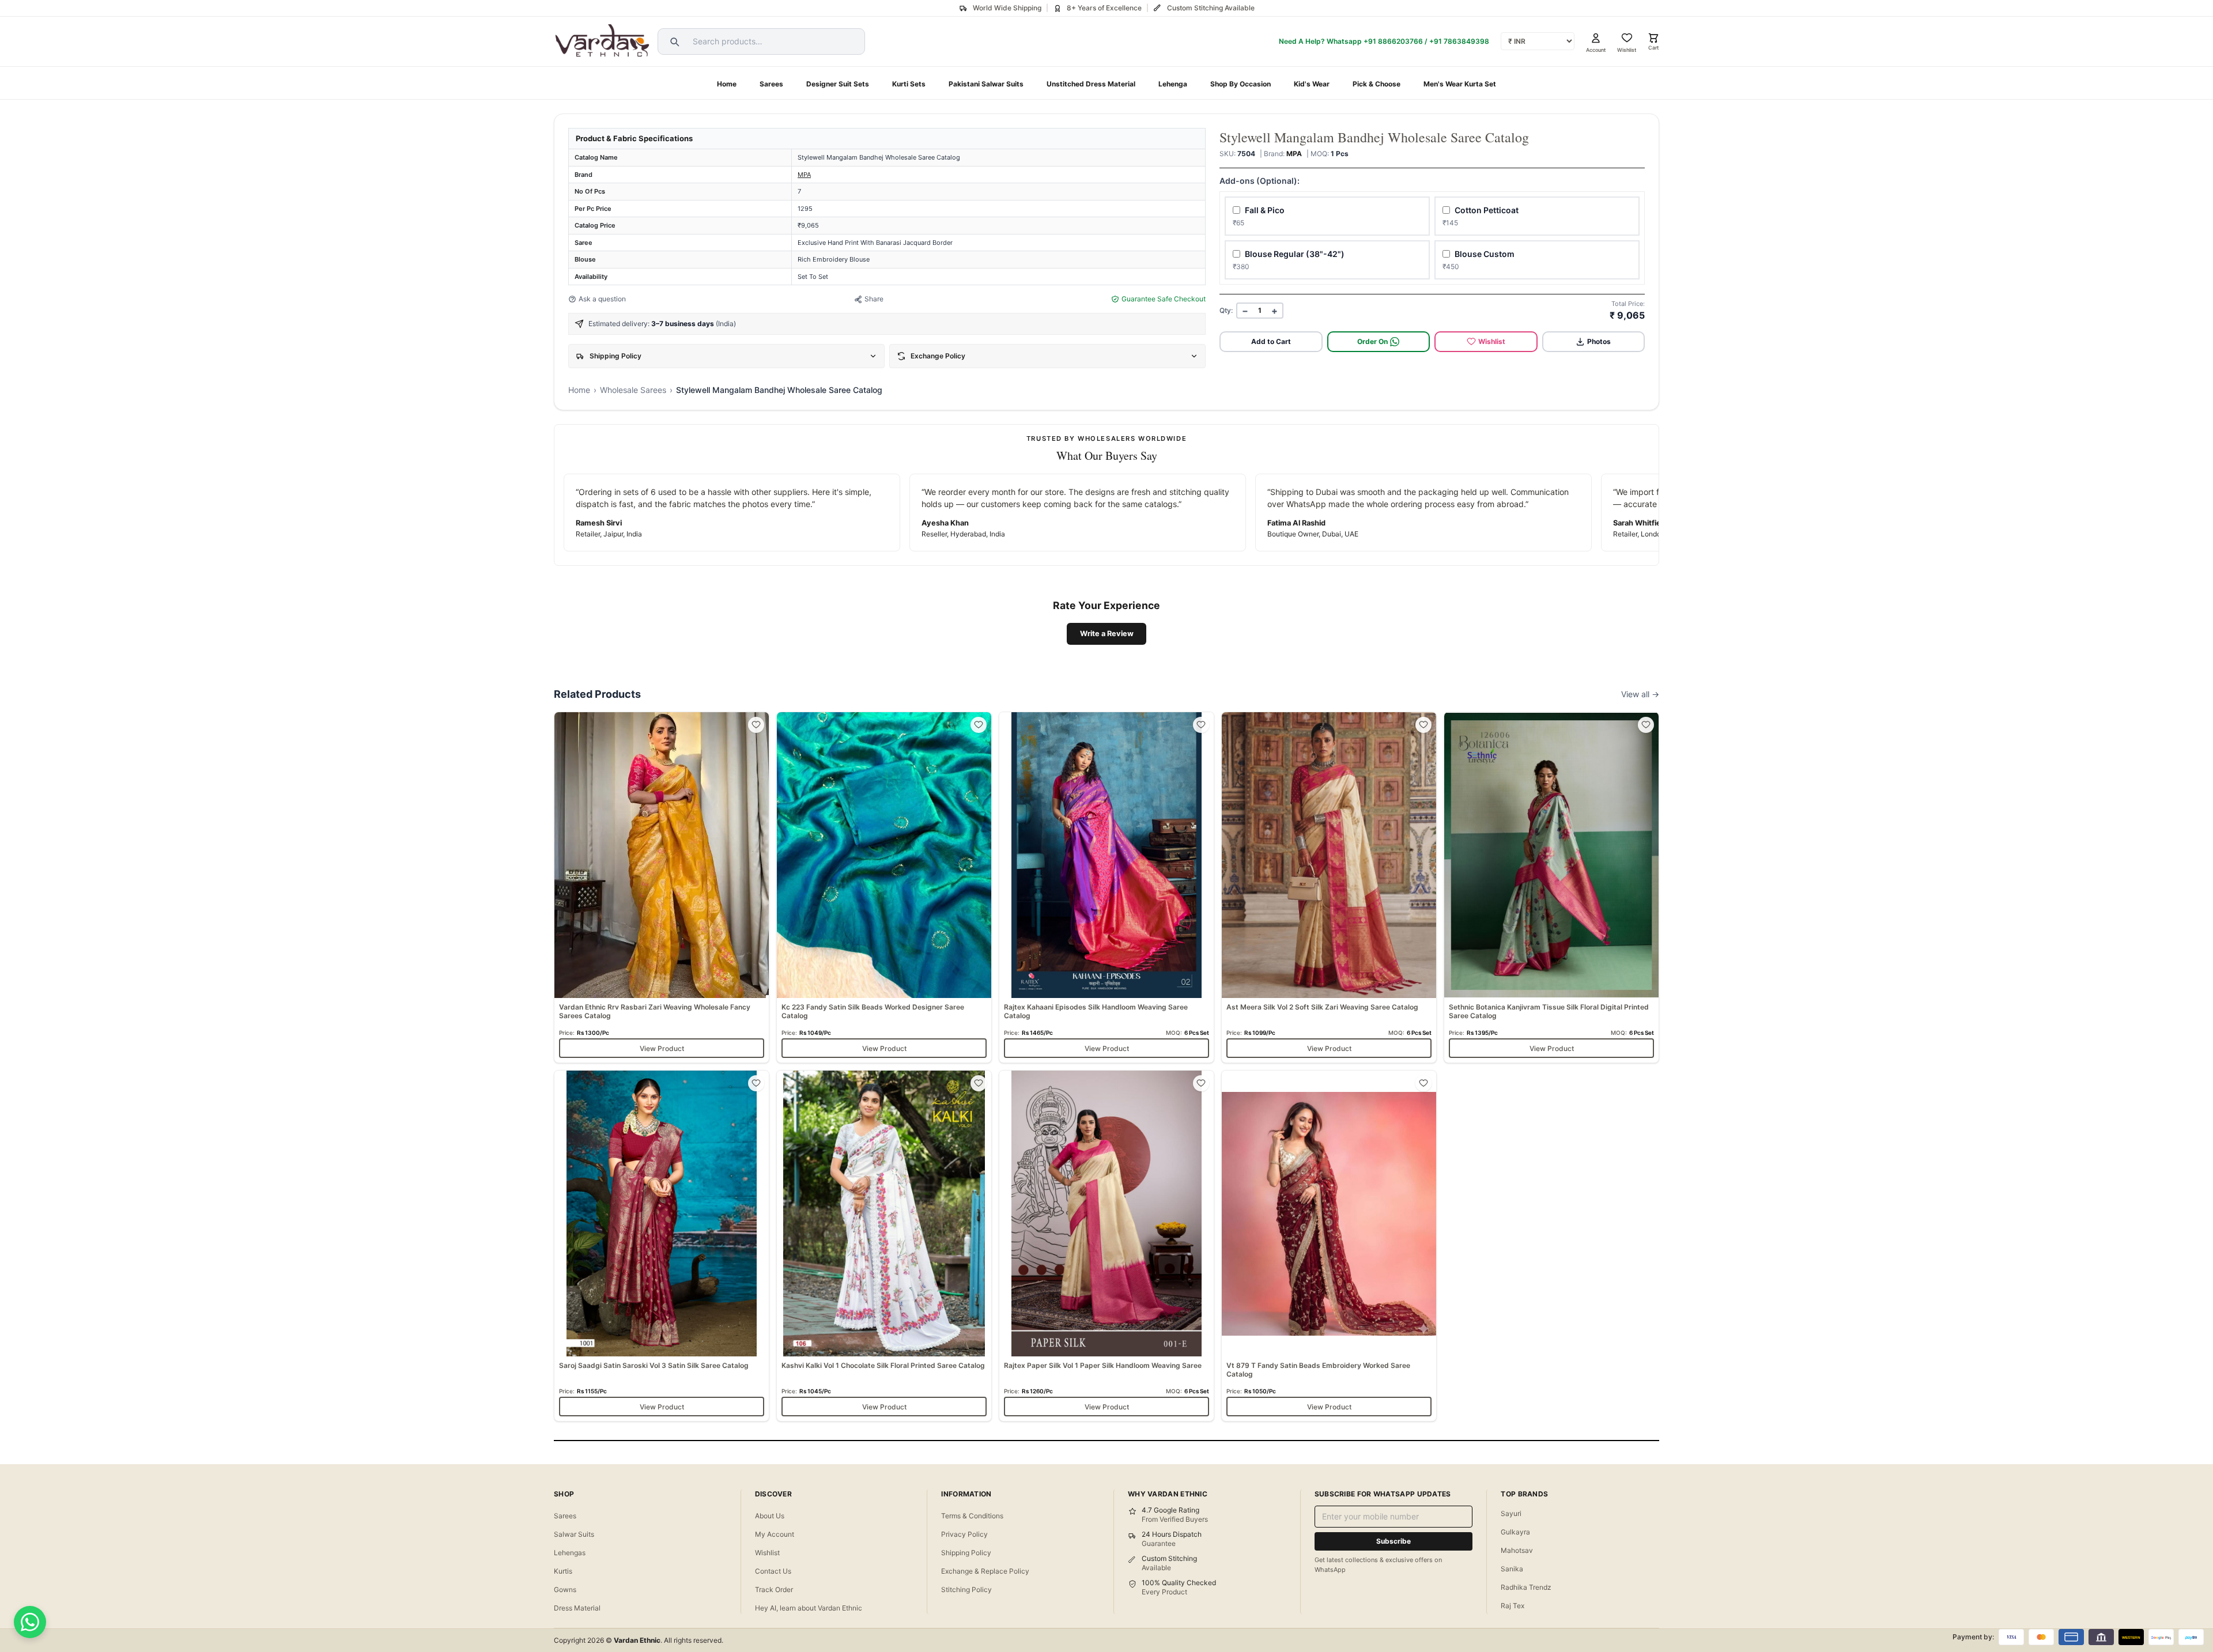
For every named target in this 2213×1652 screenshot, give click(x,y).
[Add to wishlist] (756, 725)
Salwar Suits (574, 1534)
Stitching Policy (966, 1589)
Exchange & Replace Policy (985, 1571)
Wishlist (1492, 341)
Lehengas (570, 1553)
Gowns (565, 1589)
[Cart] (1653, 38)
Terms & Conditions (972, 1516)
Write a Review (1107, 634)
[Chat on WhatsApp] (30, 1622)
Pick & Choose (1376, 84)
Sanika (1512, 1569)
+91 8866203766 (1393, 41)
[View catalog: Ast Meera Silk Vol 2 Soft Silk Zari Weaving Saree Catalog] (1329, 887)
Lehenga (1173, 84)
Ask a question (602, 299)
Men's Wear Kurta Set (1460, 84)
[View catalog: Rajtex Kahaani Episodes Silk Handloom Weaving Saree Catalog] (1106, 887)
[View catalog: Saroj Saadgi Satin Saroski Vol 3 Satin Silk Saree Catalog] (662, 1246)
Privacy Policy (964, 1534)
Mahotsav (1517, 1550)
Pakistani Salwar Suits (986, 84)
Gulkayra (1515, 1532)
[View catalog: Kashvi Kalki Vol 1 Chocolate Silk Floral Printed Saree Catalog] (884, 1246)
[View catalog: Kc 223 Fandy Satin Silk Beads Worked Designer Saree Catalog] (884, 887)
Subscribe (1393, 1541)
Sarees (771, 84)
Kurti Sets (909, 84)
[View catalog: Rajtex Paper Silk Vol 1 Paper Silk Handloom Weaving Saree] (1106, 1246)
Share (874, 299)
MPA (804, 175)
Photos (1599, 341)
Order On (1372, 341)
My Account (775, 1534)
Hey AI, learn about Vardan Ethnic (809, 1608)
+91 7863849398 (1459, 41)
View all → (1640, 694)
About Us (770, 1516)
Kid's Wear (1312, 84)
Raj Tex (1513, 1606)
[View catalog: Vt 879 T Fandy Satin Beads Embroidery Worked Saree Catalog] (1329, 1246)
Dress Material (577, 1608)
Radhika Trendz (1526, 1587)
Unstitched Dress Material (1091, 84)
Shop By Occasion (1240, 84)
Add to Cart (1271, 341)
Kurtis (563, 1571)
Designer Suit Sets (838, 84)
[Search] (673, 41)
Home (727, 84)
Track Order (774, 1589)
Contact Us (773, 1571)
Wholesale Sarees (633, 390)
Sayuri (1511, 1513)
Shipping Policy (966, 1553)
